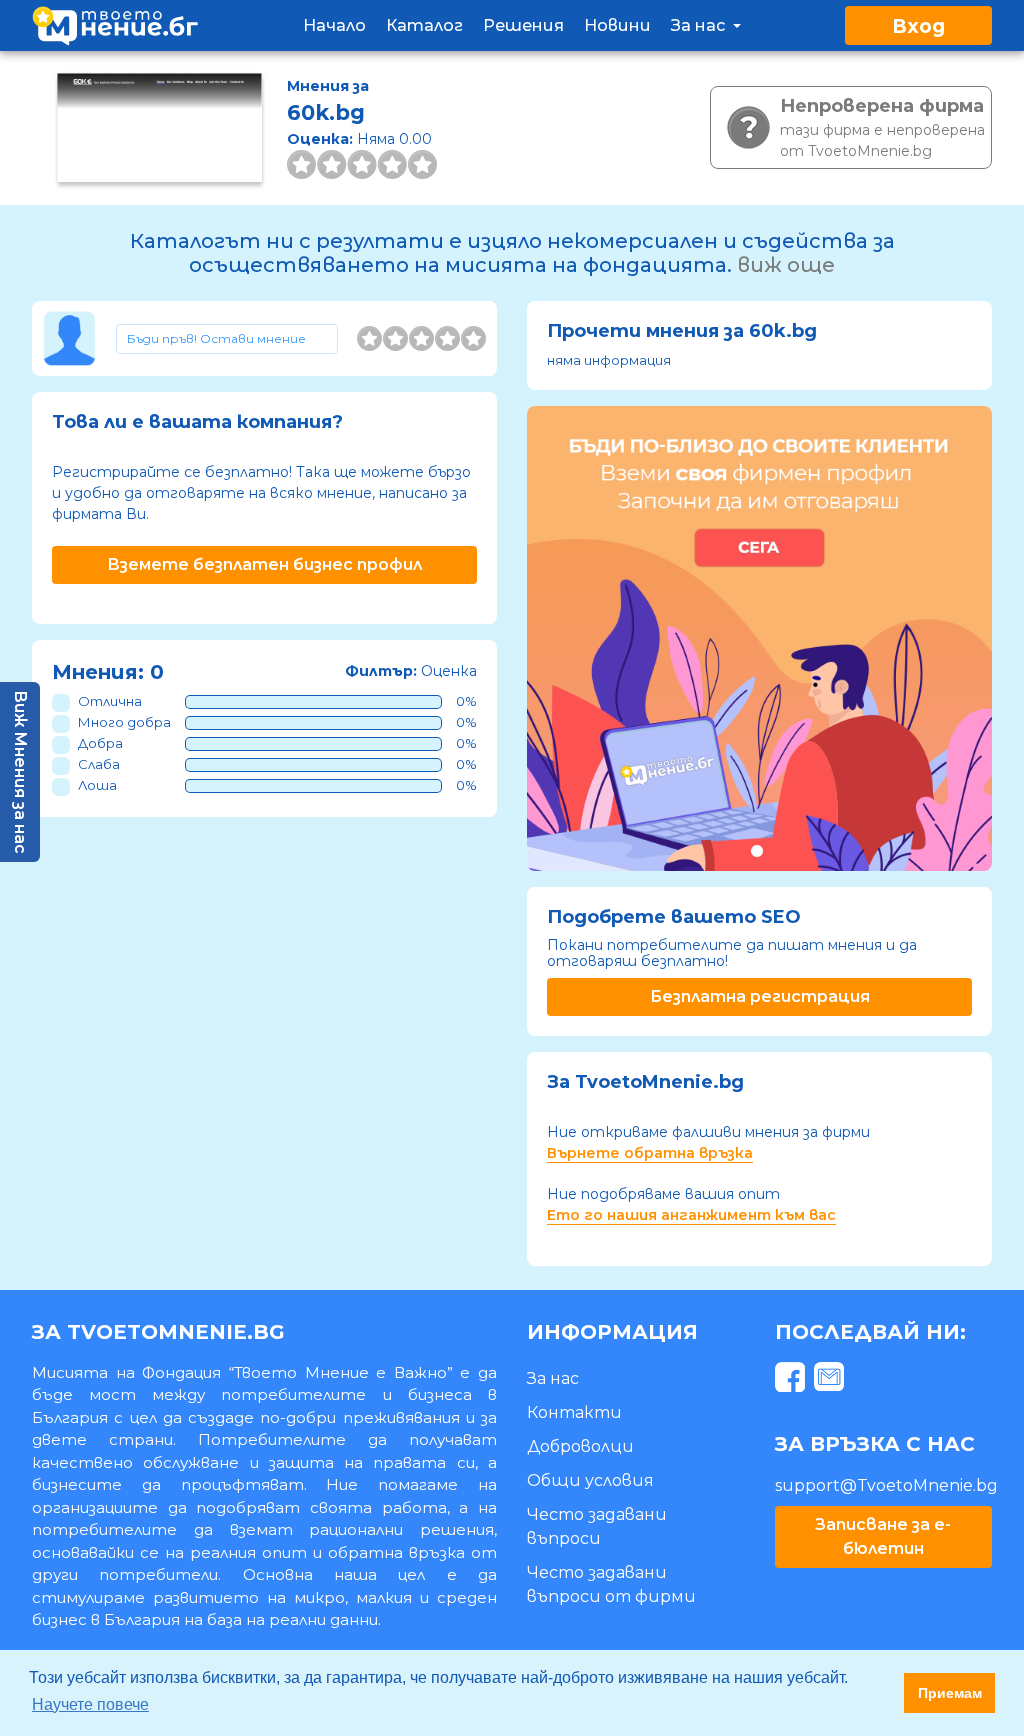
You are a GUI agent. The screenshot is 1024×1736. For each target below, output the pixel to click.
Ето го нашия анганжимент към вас (691, 1215)
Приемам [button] (950, 1693)
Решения (523, 25)
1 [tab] (756, 850)
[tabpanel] (759, 638)
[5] (473, 338)
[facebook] (792, 1380)
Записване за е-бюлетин (883, 1536)
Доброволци (580, 1446)
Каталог (424, 25)
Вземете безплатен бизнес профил (264, 564)
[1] (369, 338)
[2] (395, 338)
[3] (421, 338)
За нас (700, 25)
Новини (617, 25)
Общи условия (590, 1480)
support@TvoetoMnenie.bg (886, 1485)
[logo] (115, 25)
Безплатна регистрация (760, 996)
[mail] (831, 1380)
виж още (786, 265)
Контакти (574, 1412)
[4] (447, 338)
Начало (334, 25)
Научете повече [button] (90, 1704)
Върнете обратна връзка (650, 1153)
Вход (918, 26)
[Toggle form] (227, 339)
